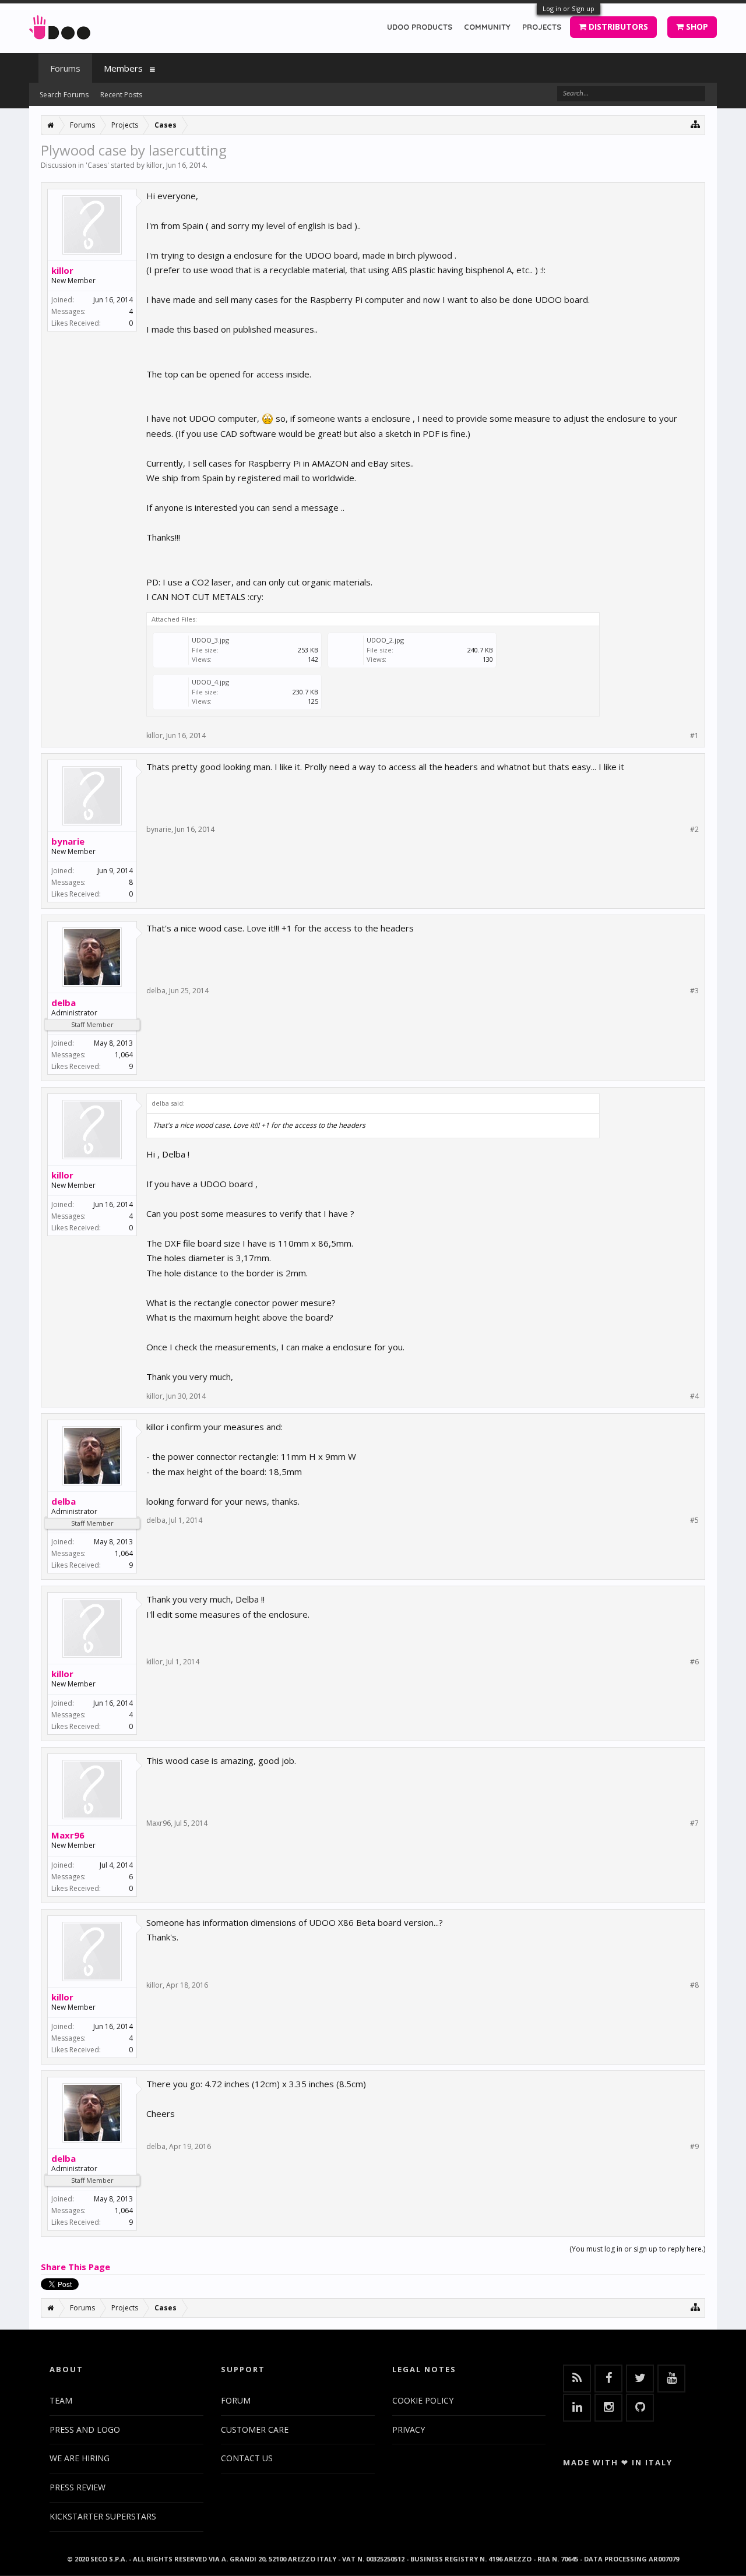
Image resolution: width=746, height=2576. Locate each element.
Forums (65, 68)
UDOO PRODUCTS (420, 27)
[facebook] (608, 2379)
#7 (694, 1823)
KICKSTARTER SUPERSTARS (103, 2516)
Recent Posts (121, 95)
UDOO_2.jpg (385, 640)
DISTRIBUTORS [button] (617, 27)
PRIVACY (409, 2429)
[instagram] (608, 2408)
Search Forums (64, 95)
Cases (97, 165)
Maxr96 (68, 1835)
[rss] (577, 2379)
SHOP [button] (696, 27)
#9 (694, 2147)
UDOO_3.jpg (210, 640)
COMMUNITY (487, 27)
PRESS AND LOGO (85, 2429)
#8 (694, 1985)
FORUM (236, 2400)
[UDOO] (60, 25)
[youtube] (671, 2379)
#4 (694, 1396)
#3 (694, 991)
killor (154, 165)
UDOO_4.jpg (210, 682)
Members (123, 68)
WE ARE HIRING (80, 2458)
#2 (694, 830)
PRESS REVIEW (78, 2487)
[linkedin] (577, 2408)
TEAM (61, 2400)
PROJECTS (542, 27)
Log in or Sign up (569, 8)
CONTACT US (247, 2458)
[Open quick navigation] (696, 124)
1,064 (124, 1055)
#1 (694, 736)
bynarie (68, 841)
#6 (694, 1662)
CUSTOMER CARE (255, 2429)
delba (64, 1003)
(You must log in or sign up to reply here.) (637, 2249)
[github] (640, 2408)
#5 (694, 1520)
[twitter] (640, 2379)
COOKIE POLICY (423, 2400)
